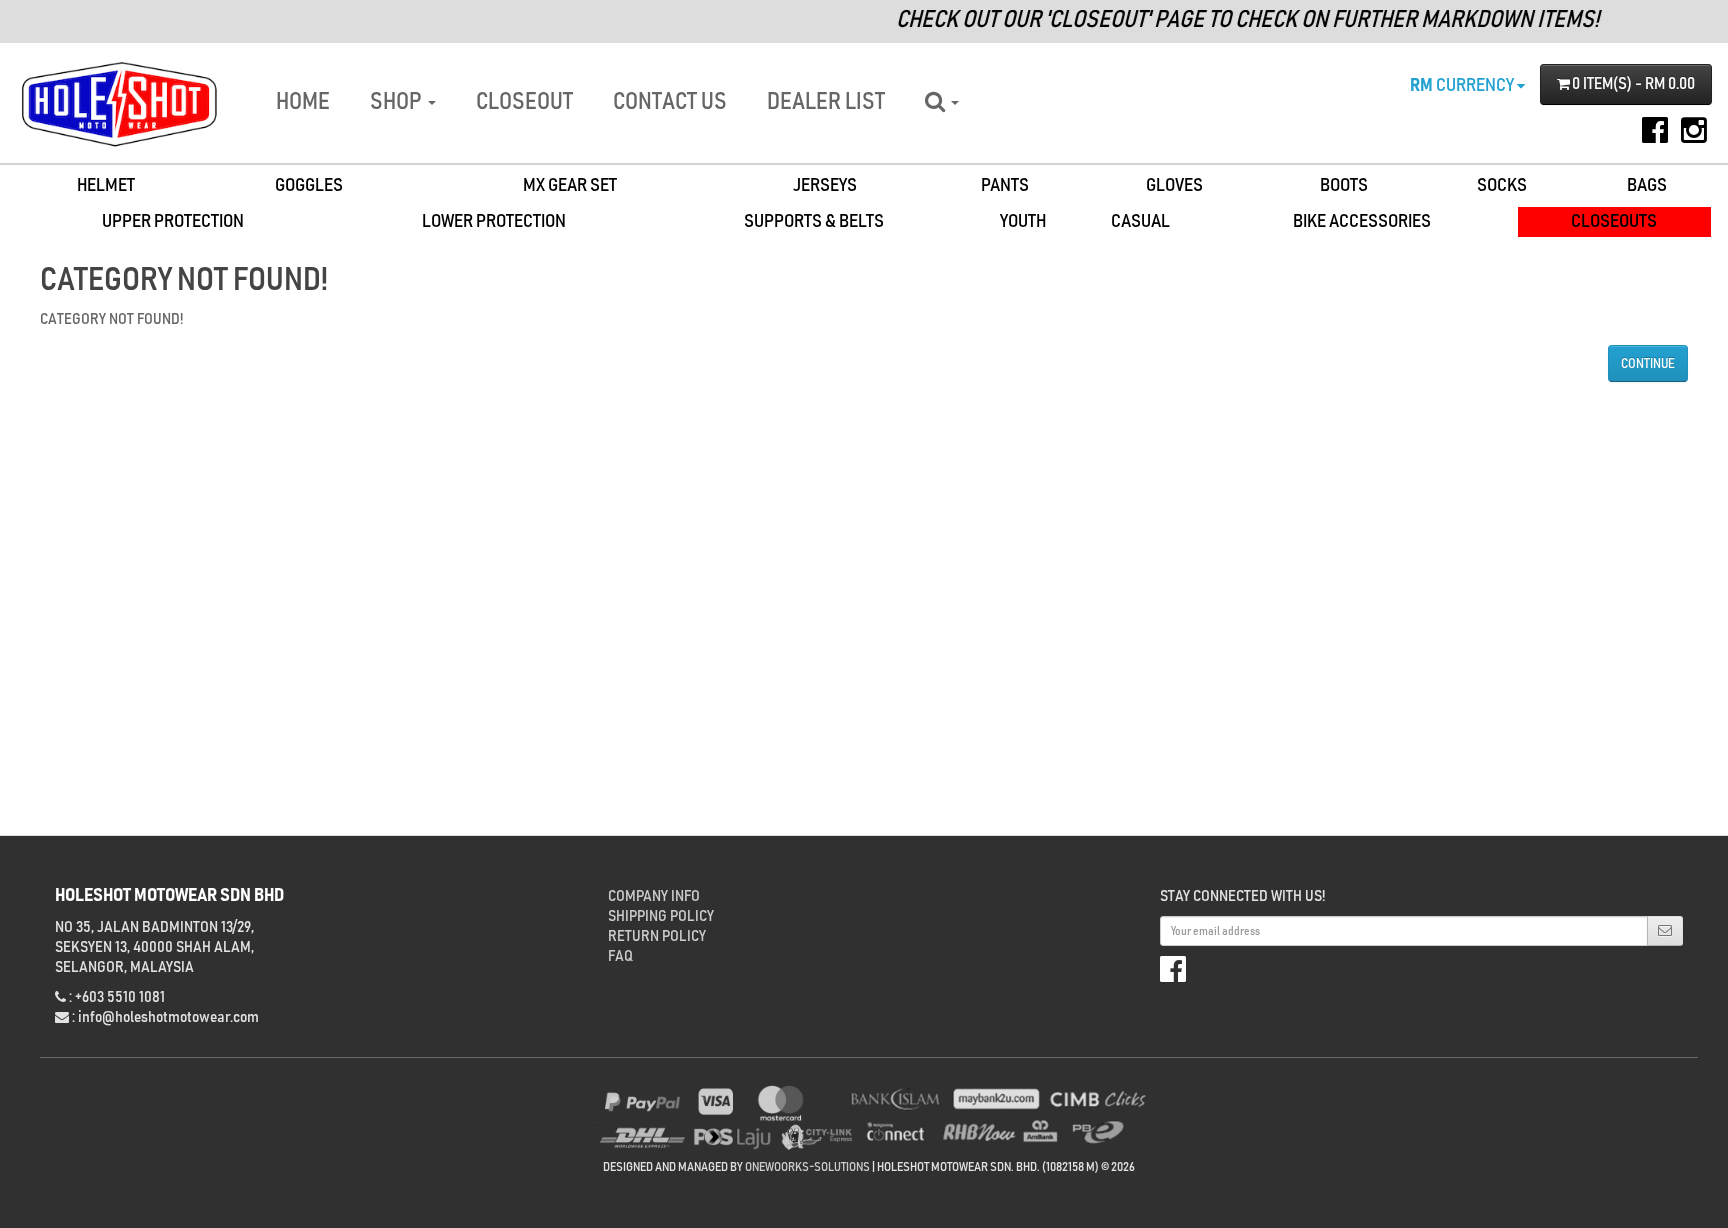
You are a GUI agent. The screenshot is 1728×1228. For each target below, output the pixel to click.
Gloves (1174, 185)
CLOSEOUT (524, 102)
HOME (303, 102)
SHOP (398, 102)
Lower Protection (494, 221)
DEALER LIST (826, 102)
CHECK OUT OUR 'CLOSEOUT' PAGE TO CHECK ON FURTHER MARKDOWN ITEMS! (1228, 20)
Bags (1647, 185)
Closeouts (1614, 221)
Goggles (309, 185)
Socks (1502, 185)
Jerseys (825, 185)
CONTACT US (670, 102)
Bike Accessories (1362, 221)
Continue (1648, 364)
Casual (1140, 221)
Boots (1344, 185)
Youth (1023, 221)
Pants (1005, 185)
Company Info (654, 896)
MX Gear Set (570, 185)
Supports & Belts (814, 221)
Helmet (106, 185)
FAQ (620, 956)
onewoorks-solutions (807, 1167)
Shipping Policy (661, 916)
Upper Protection (173, 221)
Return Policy (657, 936)
